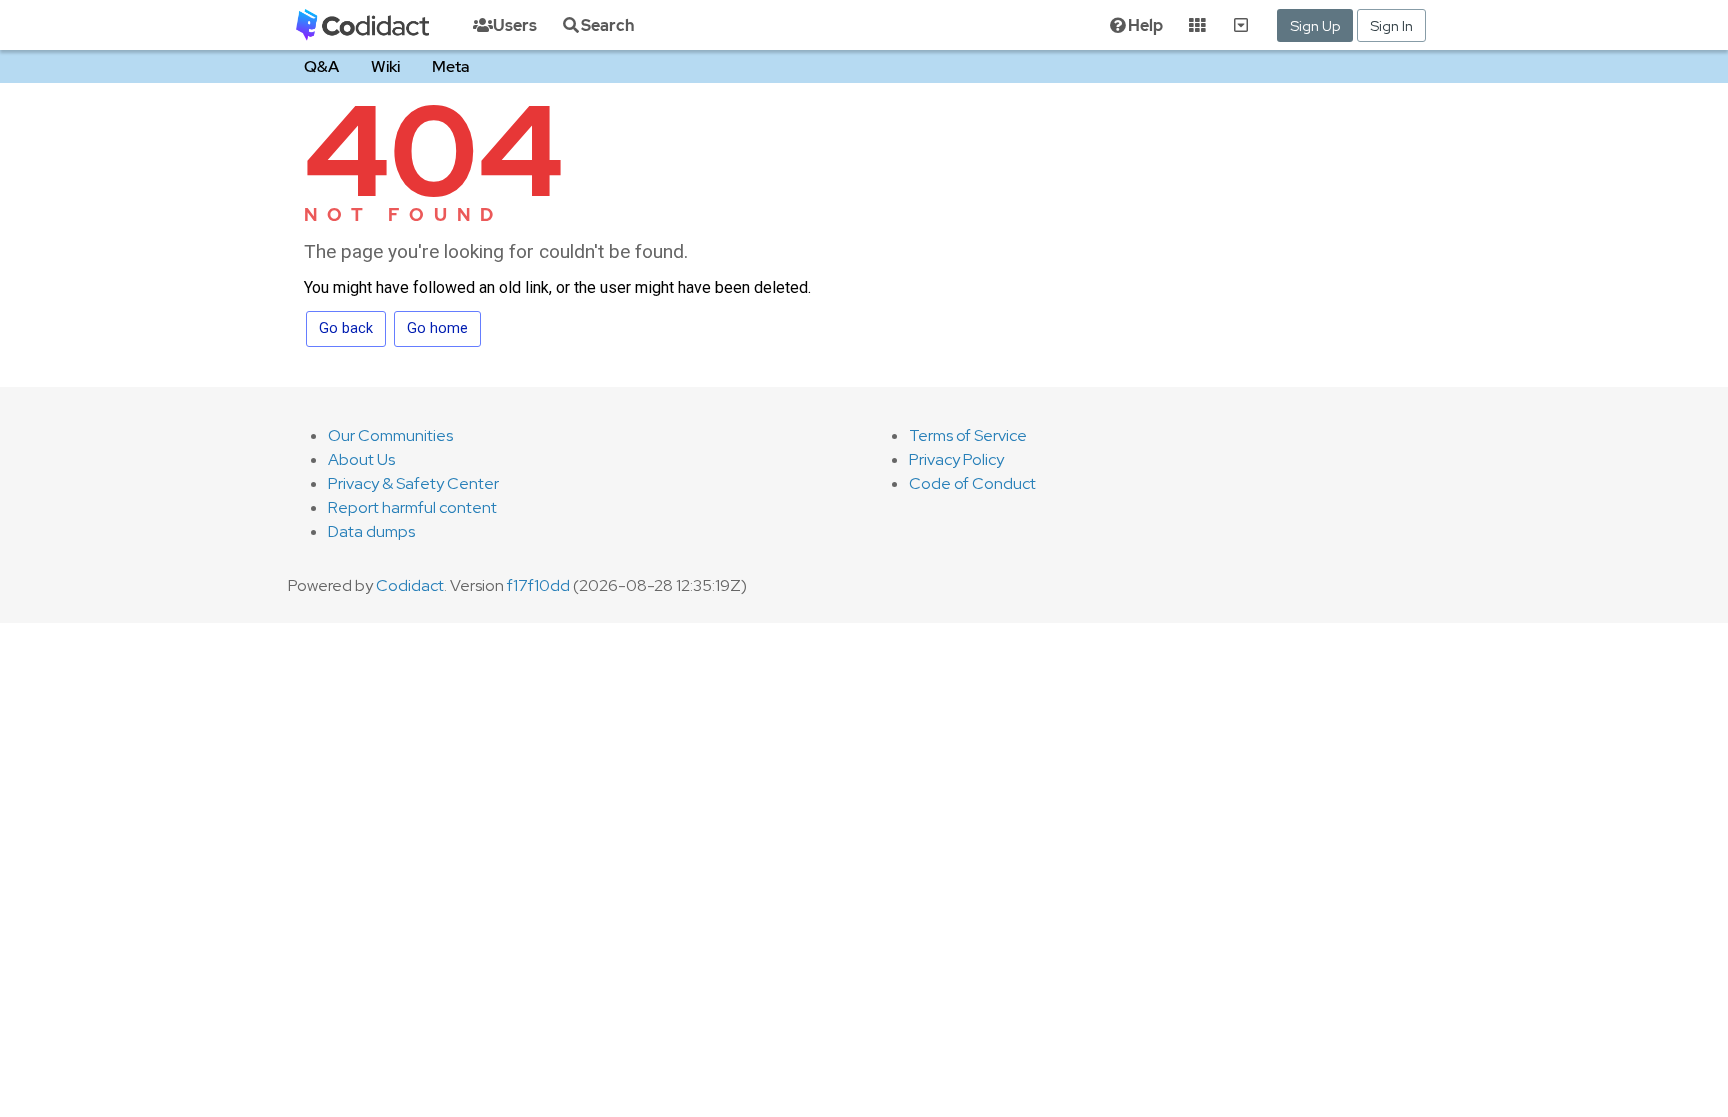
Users (515, 25)
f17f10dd (538, 585)
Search (607, 25)
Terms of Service (968, 435)
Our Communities (390, 435)
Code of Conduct (972, 483)
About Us (361, 459)
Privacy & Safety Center (413, 483)
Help (1145, 25)
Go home (437, 328)
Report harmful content (412, 507)
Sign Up (1315, 25)
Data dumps (371, 531)
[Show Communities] (1241, 25)
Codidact (410, 585)
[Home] (362, 25)
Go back (346, 328)
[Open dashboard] (1197, 25)
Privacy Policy (956, 459)
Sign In (1391, 25)
